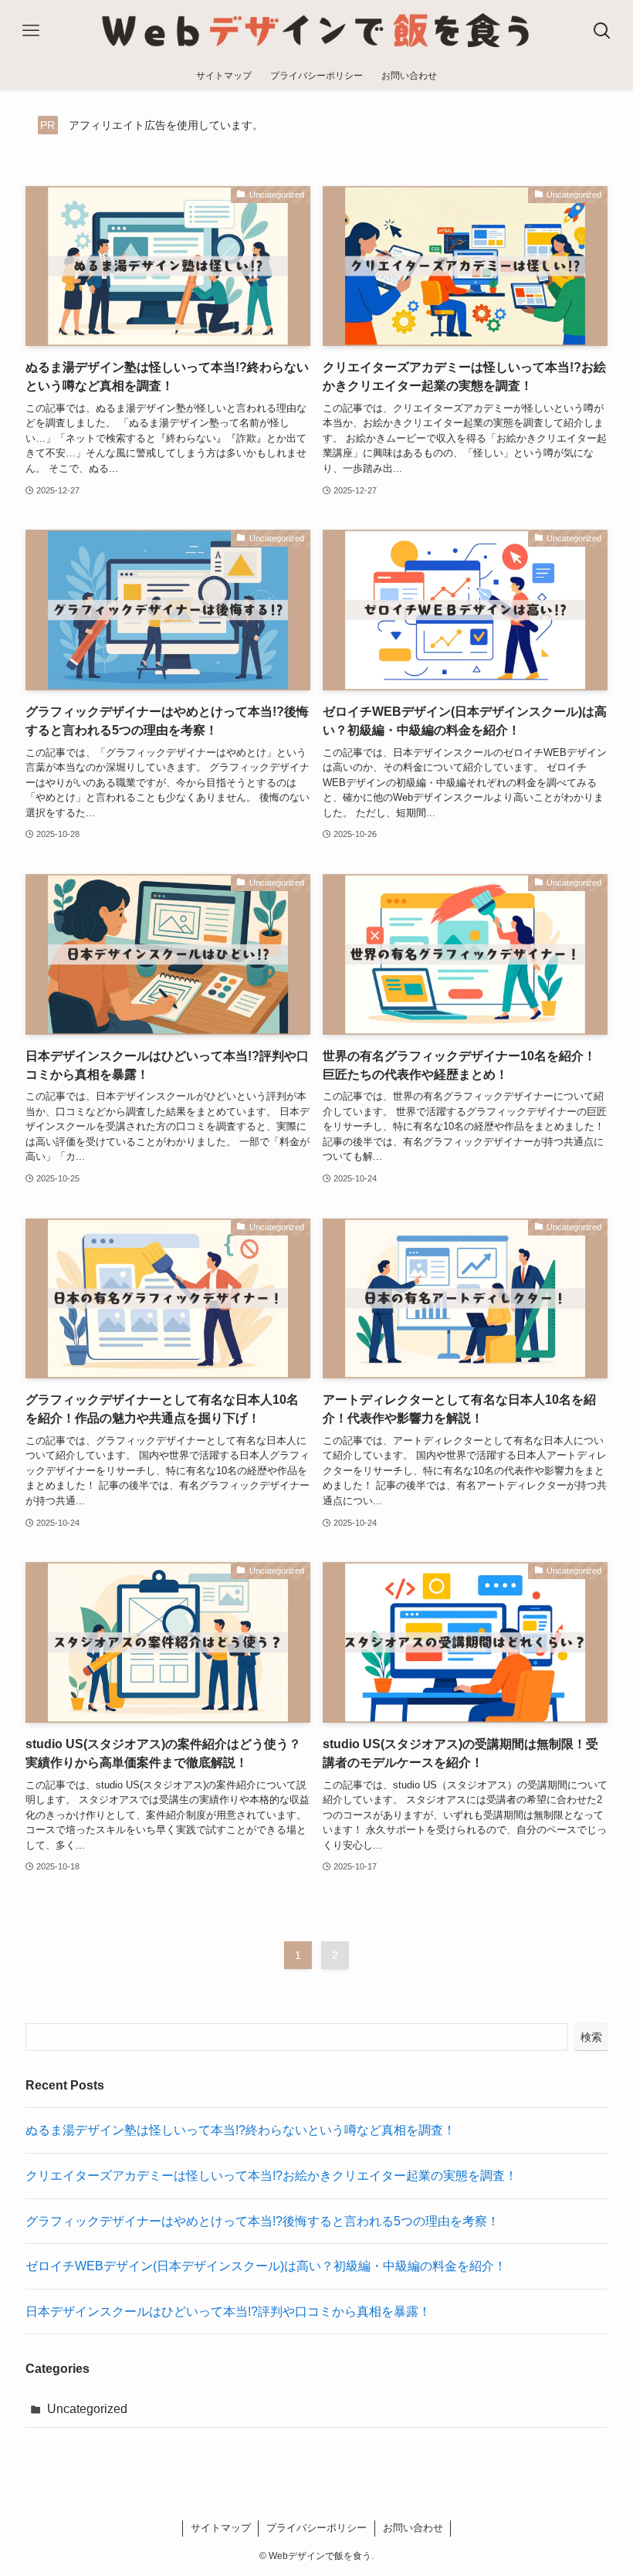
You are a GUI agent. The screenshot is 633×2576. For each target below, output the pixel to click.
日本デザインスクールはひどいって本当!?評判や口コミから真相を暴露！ (228, 2312)
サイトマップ (221, 2528)
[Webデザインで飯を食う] (316, 31)
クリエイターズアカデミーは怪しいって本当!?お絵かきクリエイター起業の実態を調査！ (271, 2176)
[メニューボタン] (31, 31)
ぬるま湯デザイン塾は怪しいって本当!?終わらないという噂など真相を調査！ (240, 2130)
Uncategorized (87, 2409)
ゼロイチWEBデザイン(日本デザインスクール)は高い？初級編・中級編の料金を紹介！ (266, 2266)
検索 (591, 2037)
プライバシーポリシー (316, 2528)
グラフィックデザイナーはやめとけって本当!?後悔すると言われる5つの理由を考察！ (262, 2221)
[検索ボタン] (602, 31)
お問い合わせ (413, 2528)
